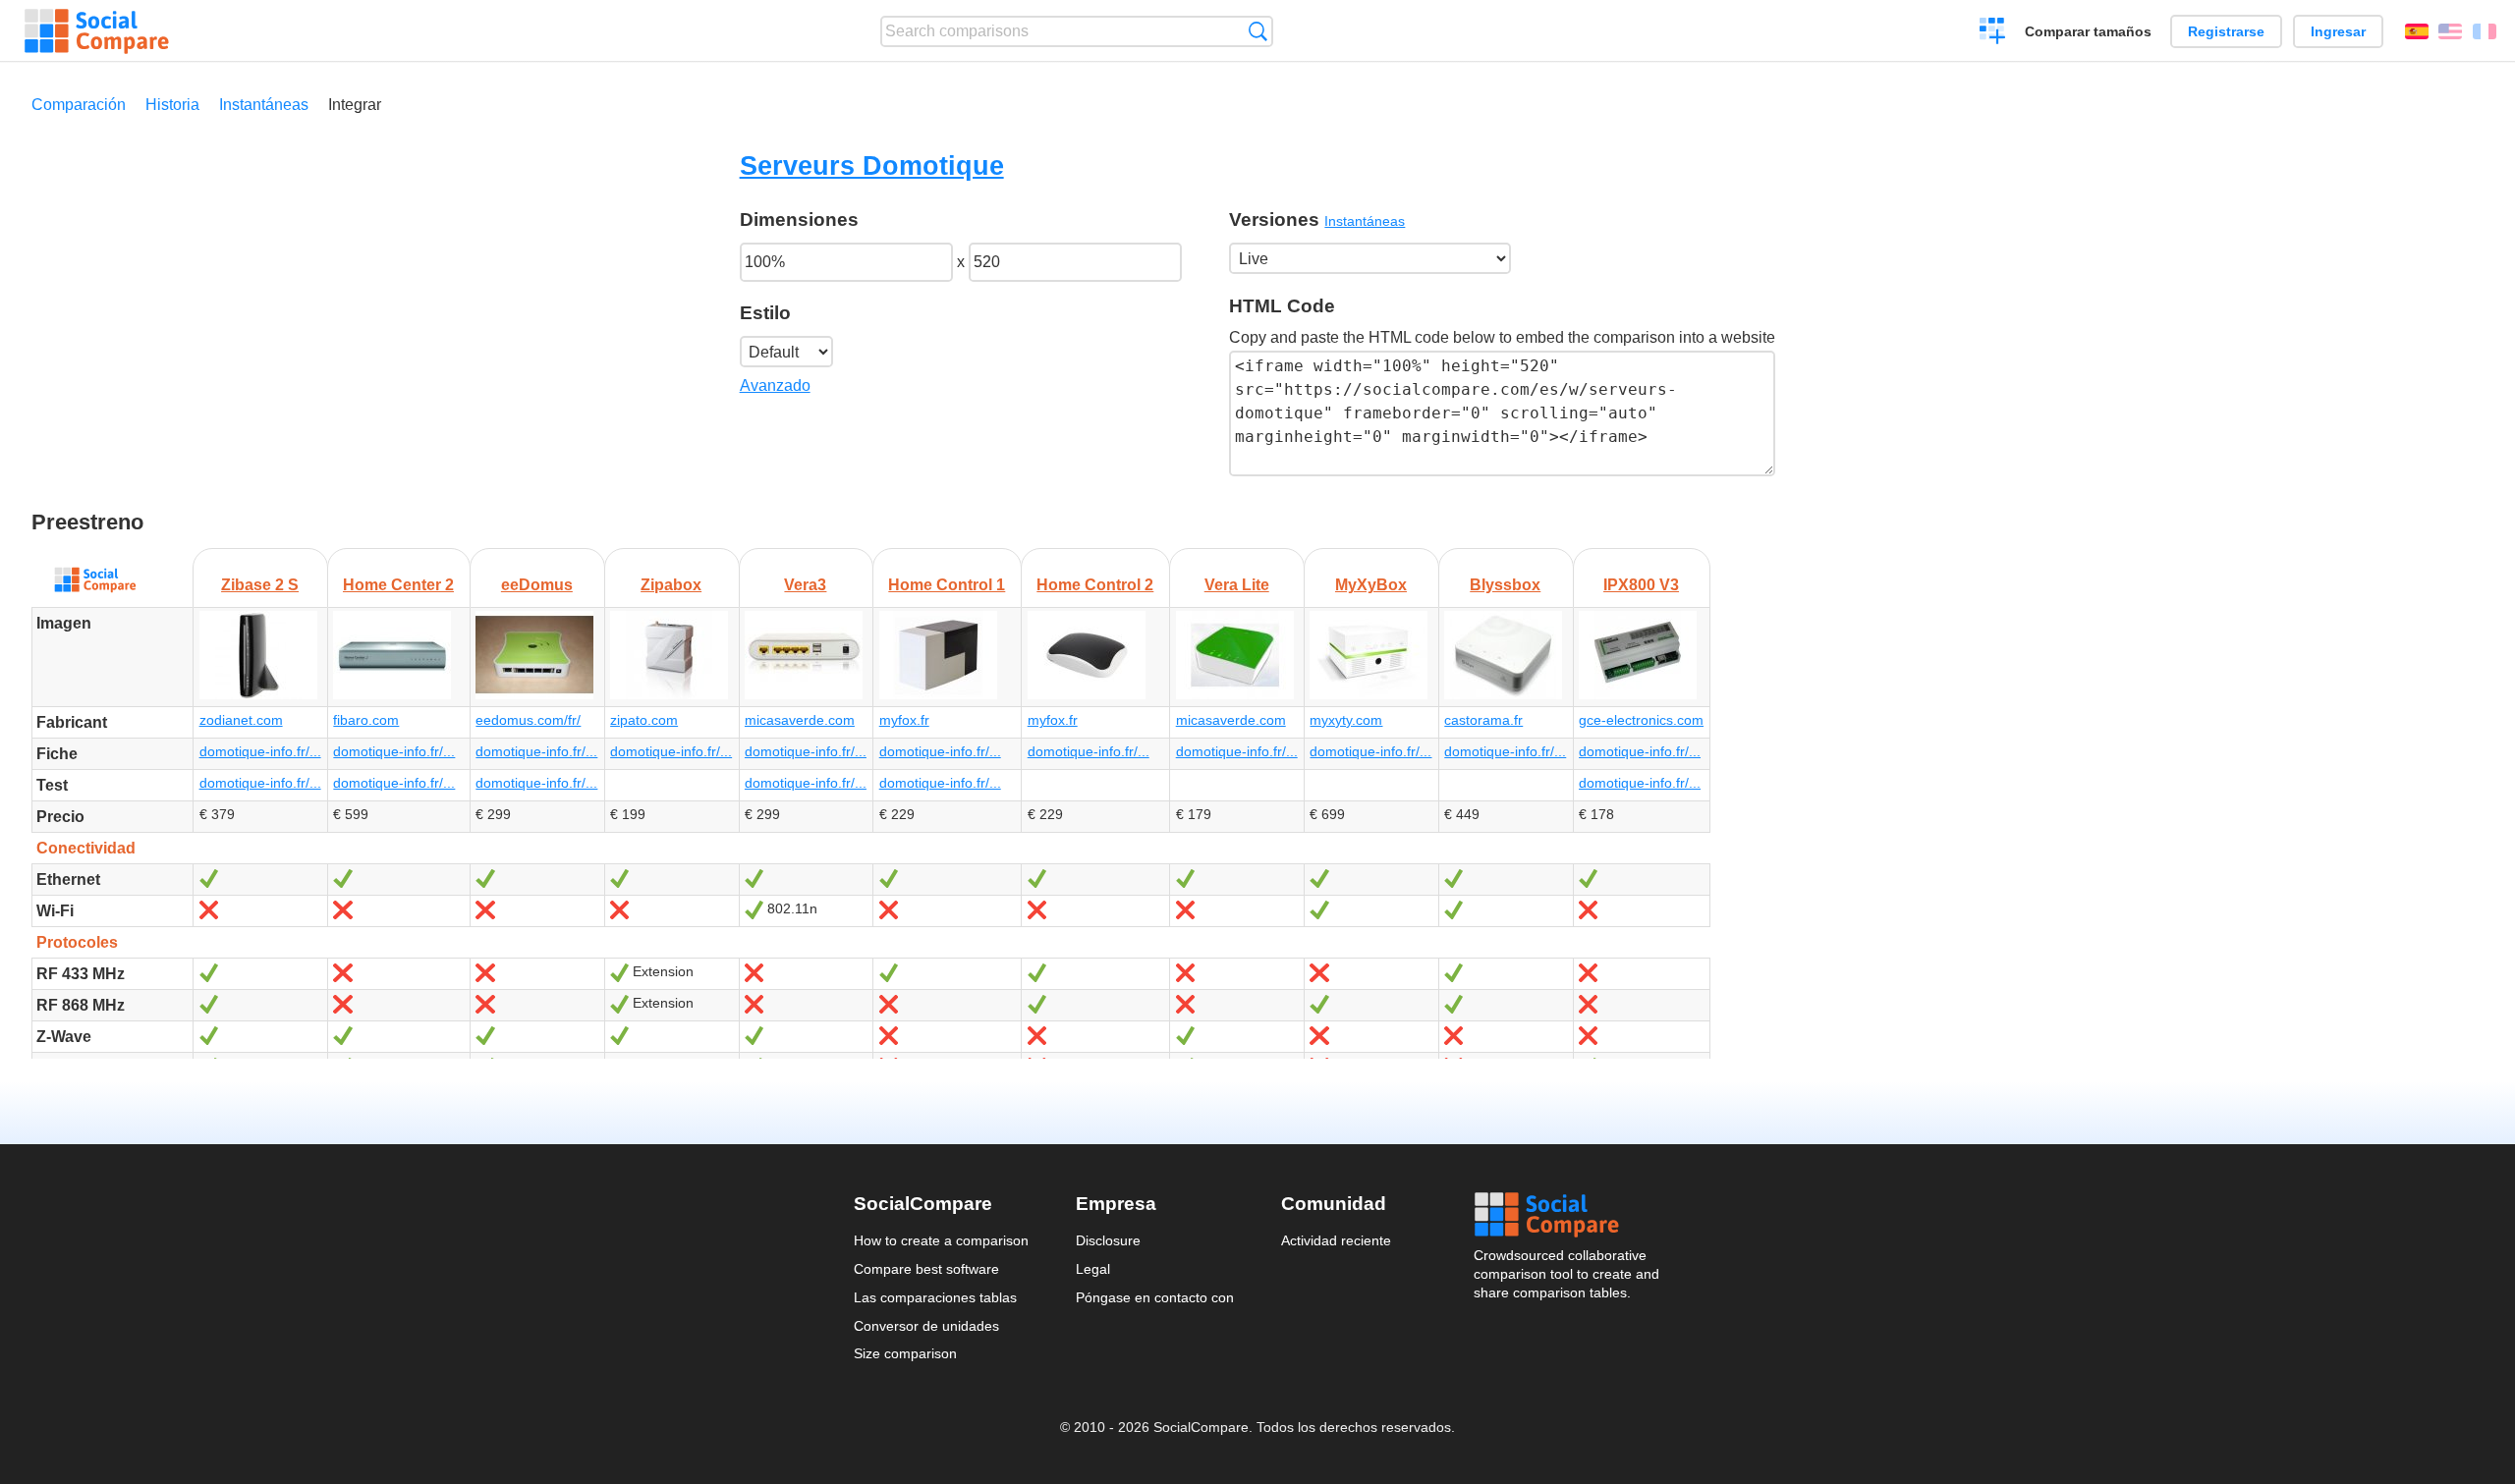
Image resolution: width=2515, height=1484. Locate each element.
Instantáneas (264, 105)
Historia (172, 105)
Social (1568, 1215)
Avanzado (775, 385)
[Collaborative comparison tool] (97, 31)
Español (2417, 31)
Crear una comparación (1993, 33)
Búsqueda (1258, 31)
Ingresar (2338, 31)
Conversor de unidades (926, 1326)
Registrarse (2226, 31)
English (2450, 31)
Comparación (79, 105)
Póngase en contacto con (1155, 1297)
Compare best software (926, 1269)
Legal (1093, 1269)
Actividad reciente (1336, 1240)
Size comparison (905, 1353)
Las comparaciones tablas (935, 1297)
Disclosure (1108, 1240)
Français (2485, 31)
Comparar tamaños (2088, 31)
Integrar (355, 105)
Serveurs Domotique (872, 165)
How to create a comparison (941, 1240)
